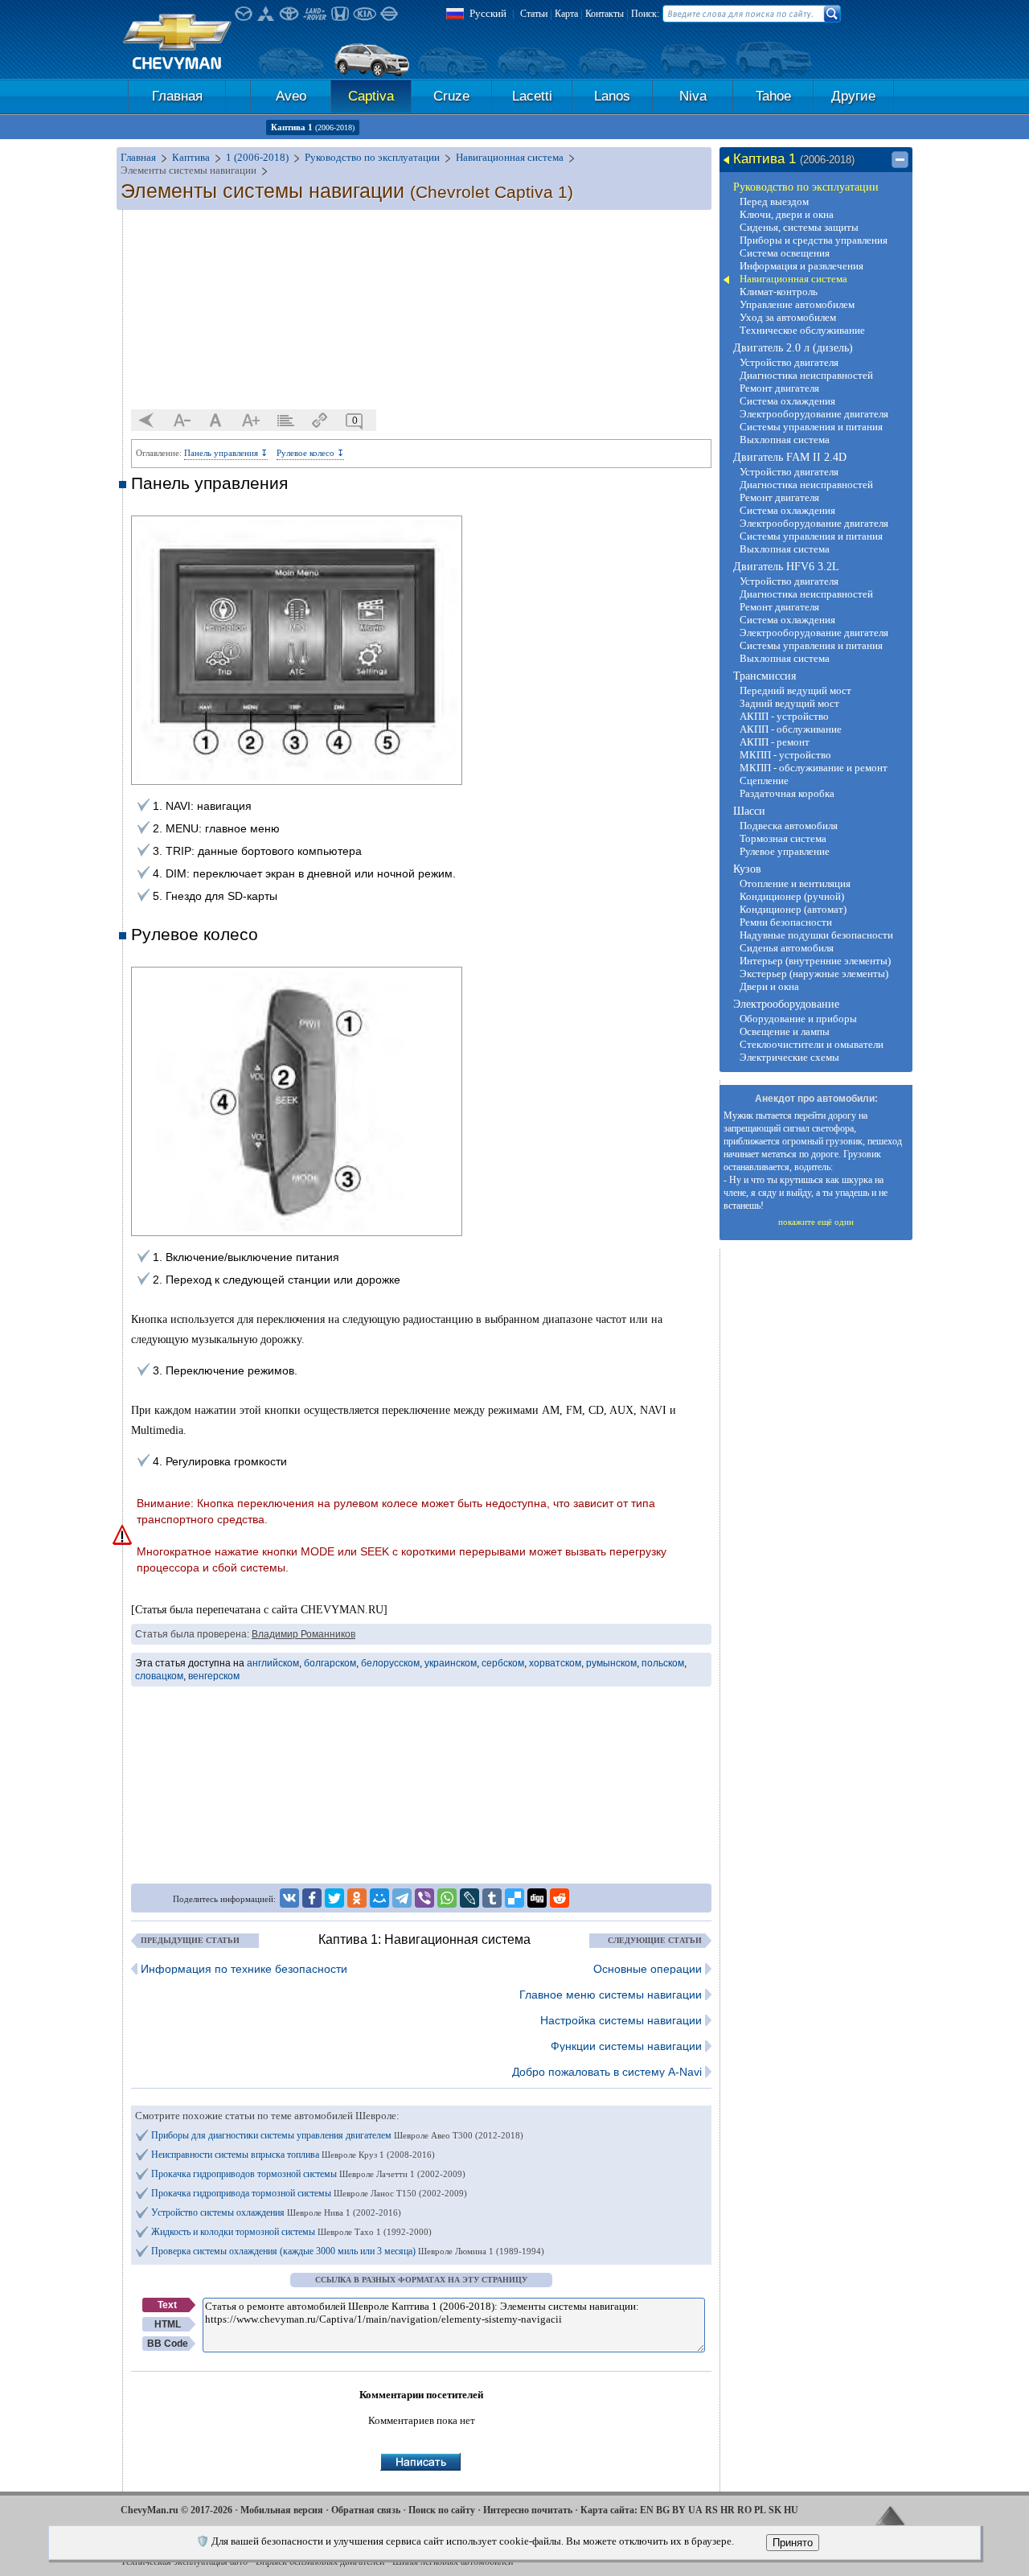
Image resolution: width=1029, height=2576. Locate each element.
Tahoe (773, 96)
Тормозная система (783, 838)
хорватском (555, 1663)
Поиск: (645, 14)
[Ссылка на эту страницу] (320, 421)
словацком (159, 1676)
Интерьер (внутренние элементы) (815, 961)
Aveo (291, 96)
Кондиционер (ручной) (792, 896)
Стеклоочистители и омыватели (812, 1044)
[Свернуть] (900, 160)
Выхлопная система (785, 440)
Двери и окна (769, 986)
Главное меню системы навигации (611, 1995)
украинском (451, 1663)
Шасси (749, 811)
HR (728, 2510)
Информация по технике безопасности (244, 1969)
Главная (177, 96)
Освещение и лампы (785, 1031)
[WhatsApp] (447, 1898)
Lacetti (532, 96)
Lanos (612, 96)
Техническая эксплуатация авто (184, 2562)
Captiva (371, 96)
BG (663, 2510)
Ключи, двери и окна (787, 214)
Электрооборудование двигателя (814, 414)
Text (167, 2305)
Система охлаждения (787, 401)
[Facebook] (312, 1898)
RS (711, 2510)
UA (695, 2510)
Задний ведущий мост (789, 703)
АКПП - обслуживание (791, 729)
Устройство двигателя (789, 362)
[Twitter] (334, 1898)
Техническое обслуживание (802, 330)
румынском (611, 1663)
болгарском (330, 1663)
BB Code (168, 2344)
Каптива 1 (313, 127)
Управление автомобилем (797, 304)
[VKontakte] (289, 1898)
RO (744, 2510)
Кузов (747, 869)
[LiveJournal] (469, 1898)
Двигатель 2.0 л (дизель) (793, 348)
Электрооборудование (786, 1004)
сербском (503, 1663)
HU (791, 2510)
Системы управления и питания (811, 427)
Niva (693, 96)
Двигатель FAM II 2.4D (790, 457)
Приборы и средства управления (814, 240)
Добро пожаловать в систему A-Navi (607, 2072)
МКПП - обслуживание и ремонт (814, 768)
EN (647, 2510)
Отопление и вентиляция (795, 883)
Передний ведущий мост (795, 690)
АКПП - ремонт (775, 742)
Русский (488, 13)
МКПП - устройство (785, 755)
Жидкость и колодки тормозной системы (291, 2232)
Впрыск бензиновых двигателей (320, 2562)
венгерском (214, 1676)
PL (760, 2510)
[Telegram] (402, 1898)
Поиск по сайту (442, 2510)
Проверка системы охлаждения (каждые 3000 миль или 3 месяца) (348, 2251)
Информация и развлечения (801, 266)
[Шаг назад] (147, 421)
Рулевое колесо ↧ (310, 453)
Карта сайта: (609, 2510)
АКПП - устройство (784, 716)
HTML (168, 2324)
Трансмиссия (765, 676)
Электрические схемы (789, 1057)
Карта (566, 14)
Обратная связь (366, 2510)
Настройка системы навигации (621, 2020)
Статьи (534, 14)
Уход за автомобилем (788, 317)
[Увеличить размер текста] (251, 421)
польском (663, 1663)
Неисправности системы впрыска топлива (293, 2155)
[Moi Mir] (379, 1898)
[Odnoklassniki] (357, 1898)
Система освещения (785, 253)
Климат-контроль (779, 292)
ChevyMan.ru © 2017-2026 (176, 2510)
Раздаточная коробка (787, 793)
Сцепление (764, 781)
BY (679, 2510)
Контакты (605, 14)
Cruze (451, 96)
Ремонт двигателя (779, 388)
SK (775, 2510)
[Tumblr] (492, 1898)
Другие (853, 96)
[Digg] (537, 1898)
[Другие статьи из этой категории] (285, 421)
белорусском (390, 1663)
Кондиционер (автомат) (793, 909)
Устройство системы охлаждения (276, 2212)
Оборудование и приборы (798, 1019)
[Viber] (424, 1898)
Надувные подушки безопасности (816, 935)
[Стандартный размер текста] (216, 421)
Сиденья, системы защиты (799, 227)
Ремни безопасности (786, 922)
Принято (793, 2543)
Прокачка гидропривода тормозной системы (309, 2193)
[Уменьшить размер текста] (182, 421)
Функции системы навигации (626, 2046)
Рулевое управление (785, 851)
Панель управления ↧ (226, 453)
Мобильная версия (282, 2510)
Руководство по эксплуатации (806, 187)
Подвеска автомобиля (789, 826)
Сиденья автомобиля (787, 948)
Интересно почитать (528, 2510)
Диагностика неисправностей (806, 375)
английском (273, 1663)
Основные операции (648, 1969)
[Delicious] (514, 1898)
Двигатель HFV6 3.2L (786, 567)
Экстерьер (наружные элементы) (814, 974)
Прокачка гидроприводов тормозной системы (308, 2174)
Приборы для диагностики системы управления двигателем (337, 2135)
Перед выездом (774, 201)
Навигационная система (793, 279)
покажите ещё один (816, 1222)
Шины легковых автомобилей (453, 2562)
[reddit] (560, 1898)
